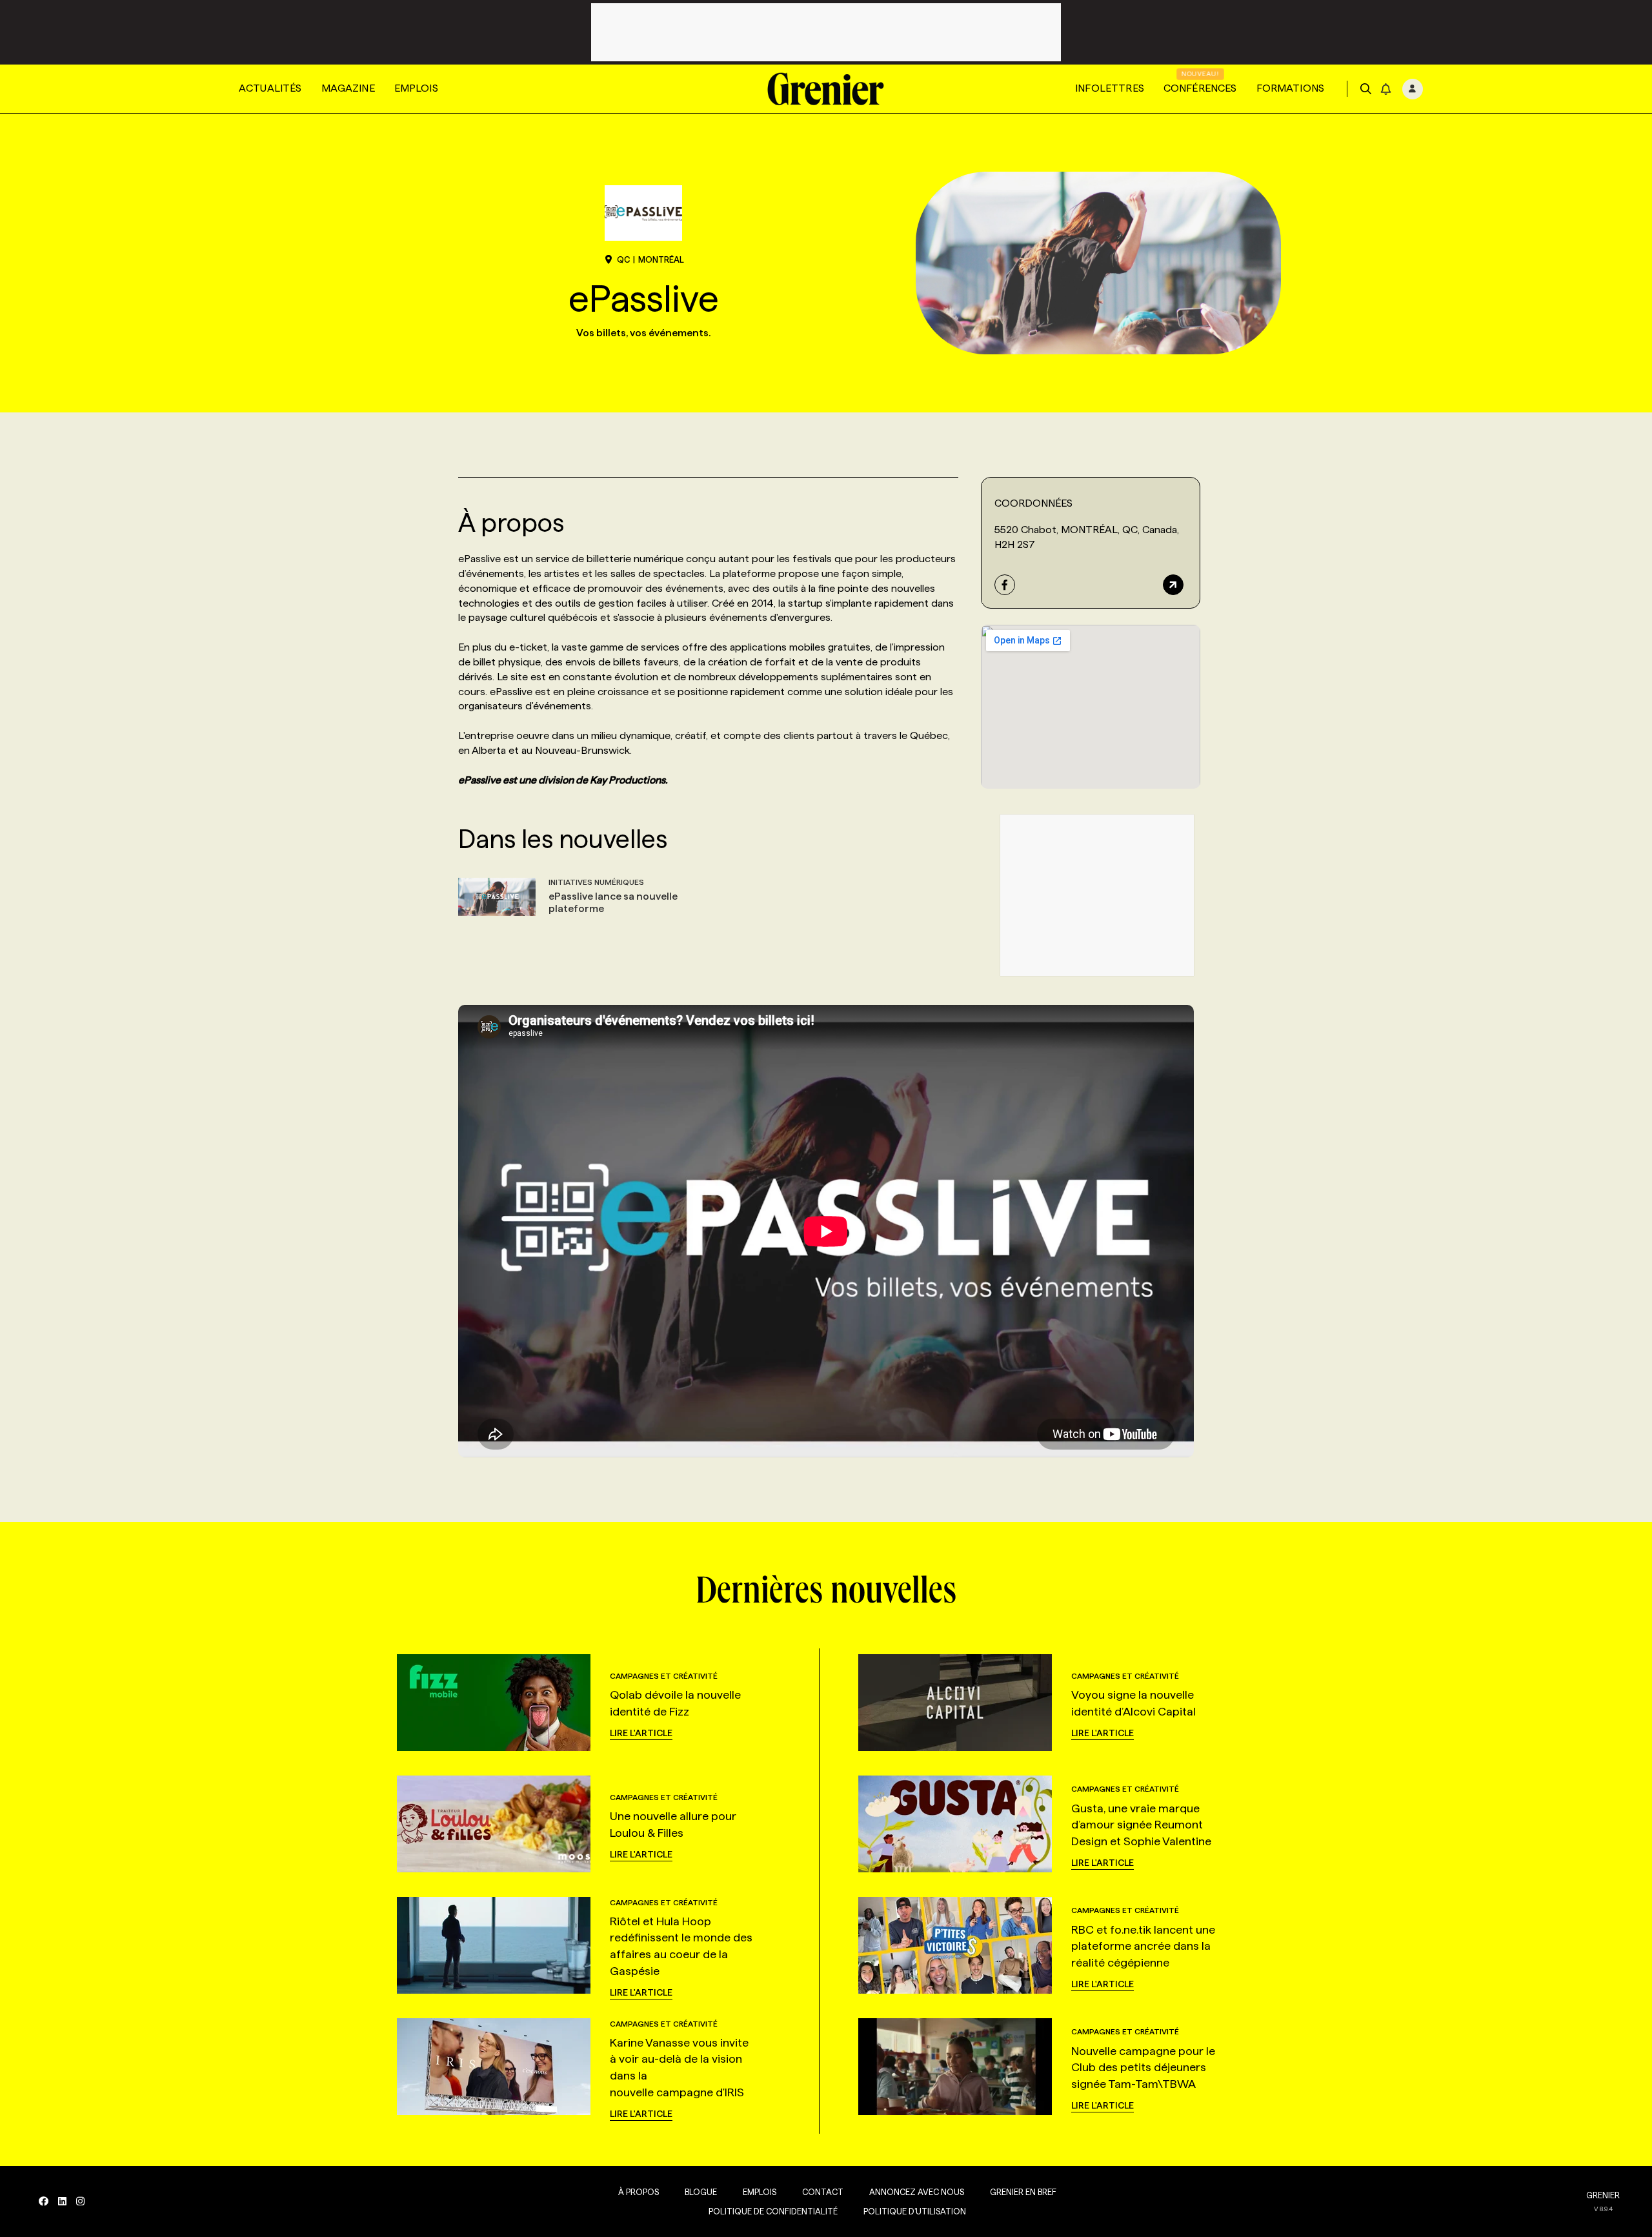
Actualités (270, 88)
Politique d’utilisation (915, 2211)
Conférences (1200, 88)
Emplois (416, 88)
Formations (1291, 88)
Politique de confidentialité (773, 2211)
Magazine (348, 88)
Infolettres (1110, 88)
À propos (639, 2192)
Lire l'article (641, 1733)
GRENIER (1603, 2195)
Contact (823, 2192)
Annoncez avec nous (917, 2192)
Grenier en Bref (1023, 2192)
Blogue (701, 2192)
